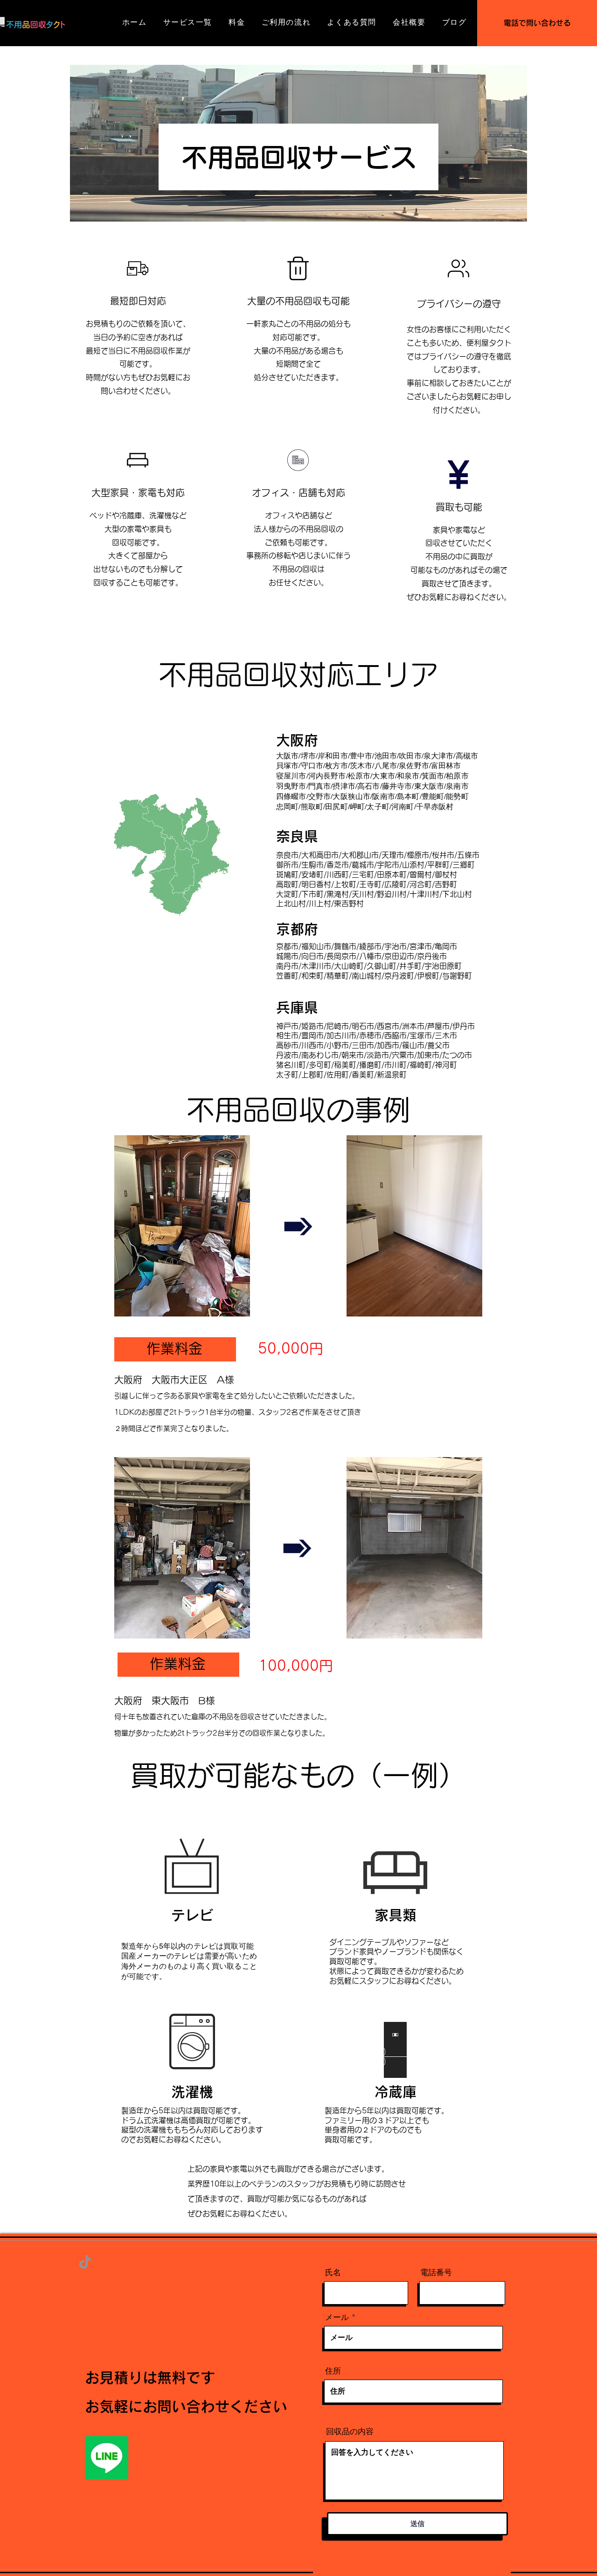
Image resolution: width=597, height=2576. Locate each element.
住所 (333, 2371)
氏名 (333, 2273)
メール (337, 2317)
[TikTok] (85, 2262)
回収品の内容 (350, 2432)
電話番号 (436, 2273)
